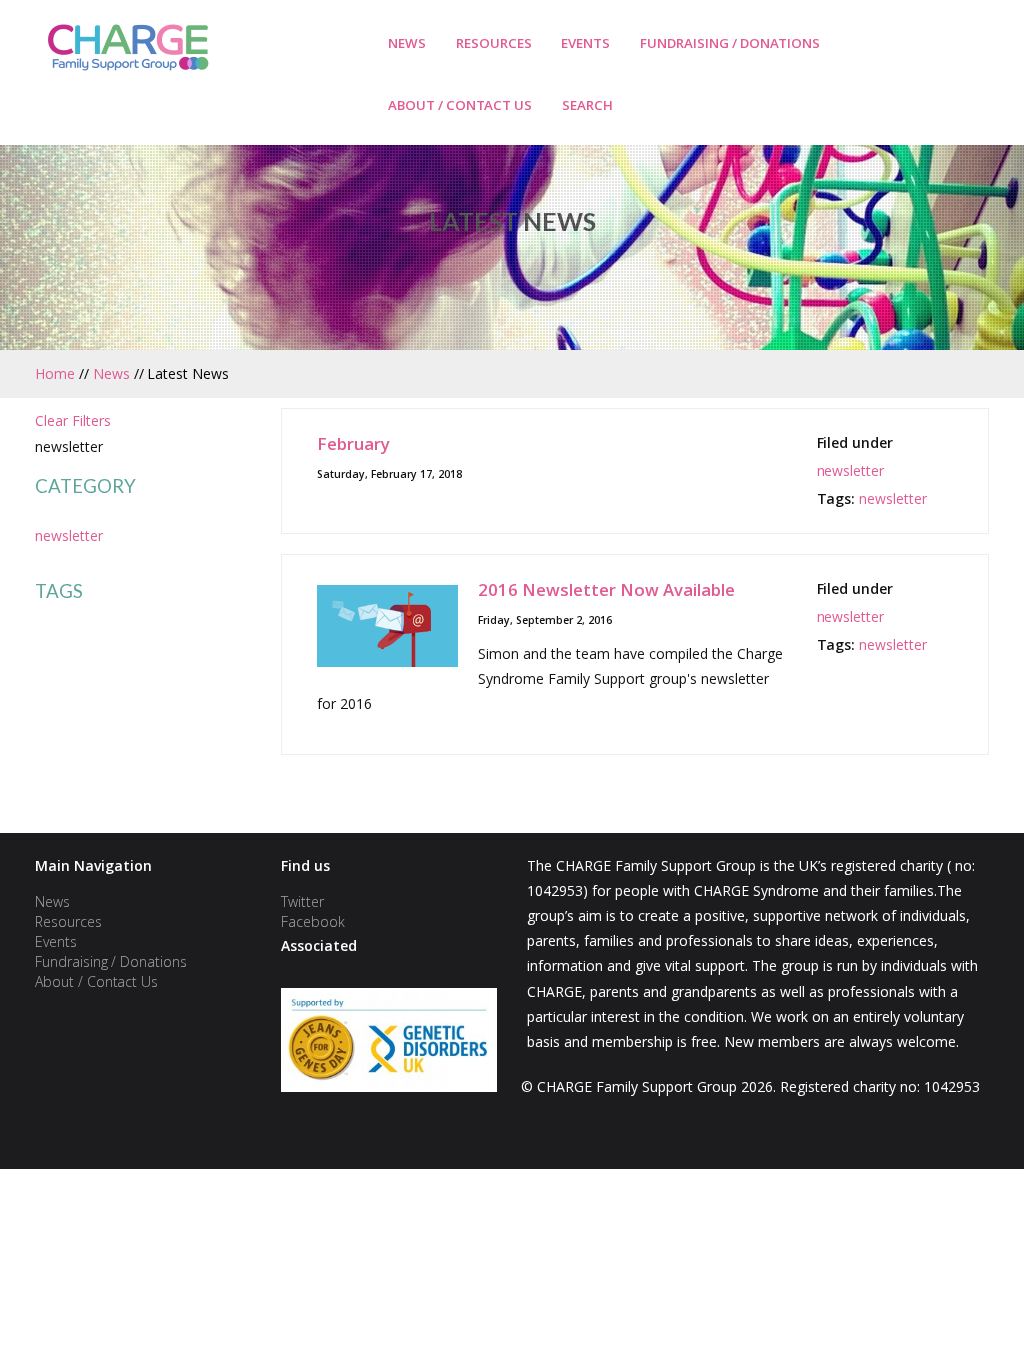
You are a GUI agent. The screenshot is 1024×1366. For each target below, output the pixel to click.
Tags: (838, 498)
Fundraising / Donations (730, 43)
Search (587, 105)
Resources (494, 43)
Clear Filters (73, 420)
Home (55, 373)
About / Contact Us (460, 105)
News (407, 43)
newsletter (69, 535)
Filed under (855, 442)
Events (585, 43)
